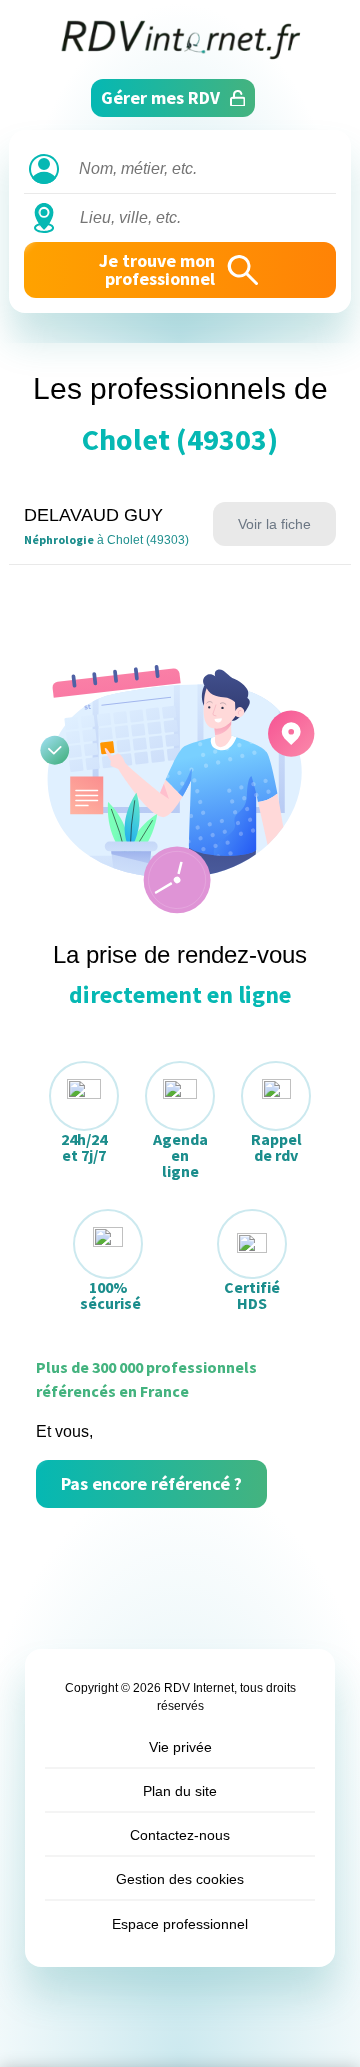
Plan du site (180, 1791)
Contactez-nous (180, 1835)
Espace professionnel (180, 1924)
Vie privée (180, 1747)
